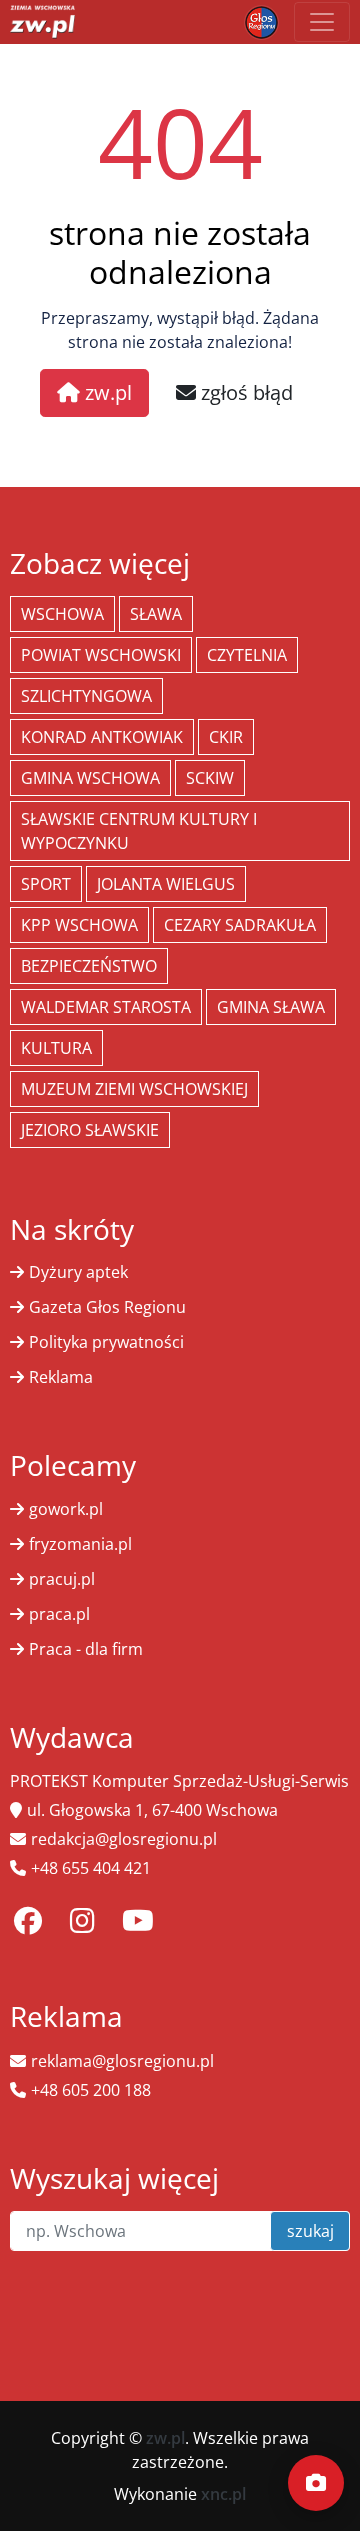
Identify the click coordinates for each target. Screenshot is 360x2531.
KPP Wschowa (79, 925)
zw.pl (106, 392)
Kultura (56, 1048)
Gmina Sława (271, 1007)
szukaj (310, 2231)
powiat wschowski (101, 655)
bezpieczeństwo (89, 966)
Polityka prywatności (106, 1342)
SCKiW (210, 778)
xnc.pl (223, 2494)
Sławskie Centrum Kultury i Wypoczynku (139, 831)
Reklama (61, 1377)
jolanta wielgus (166, 884)
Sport (46, 884)
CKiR (226, 737)
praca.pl (59, 1614)
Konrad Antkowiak (102, 737)
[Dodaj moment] (316, 2483)
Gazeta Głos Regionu (107, 1307)
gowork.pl (66, 1509)
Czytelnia (247, 655)
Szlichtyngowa (86, 696)
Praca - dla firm (86, 1649)
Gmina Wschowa (90, 778)
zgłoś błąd (244, 392)
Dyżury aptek (78, 1272)
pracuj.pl (62, 1579)
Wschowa (62, 614)
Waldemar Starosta (106, 1007)
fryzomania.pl (80, 1544)
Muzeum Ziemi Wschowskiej (134, 1089)
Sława (156, 614)
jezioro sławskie (90, 1130)
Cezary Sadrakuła (240, 925)
